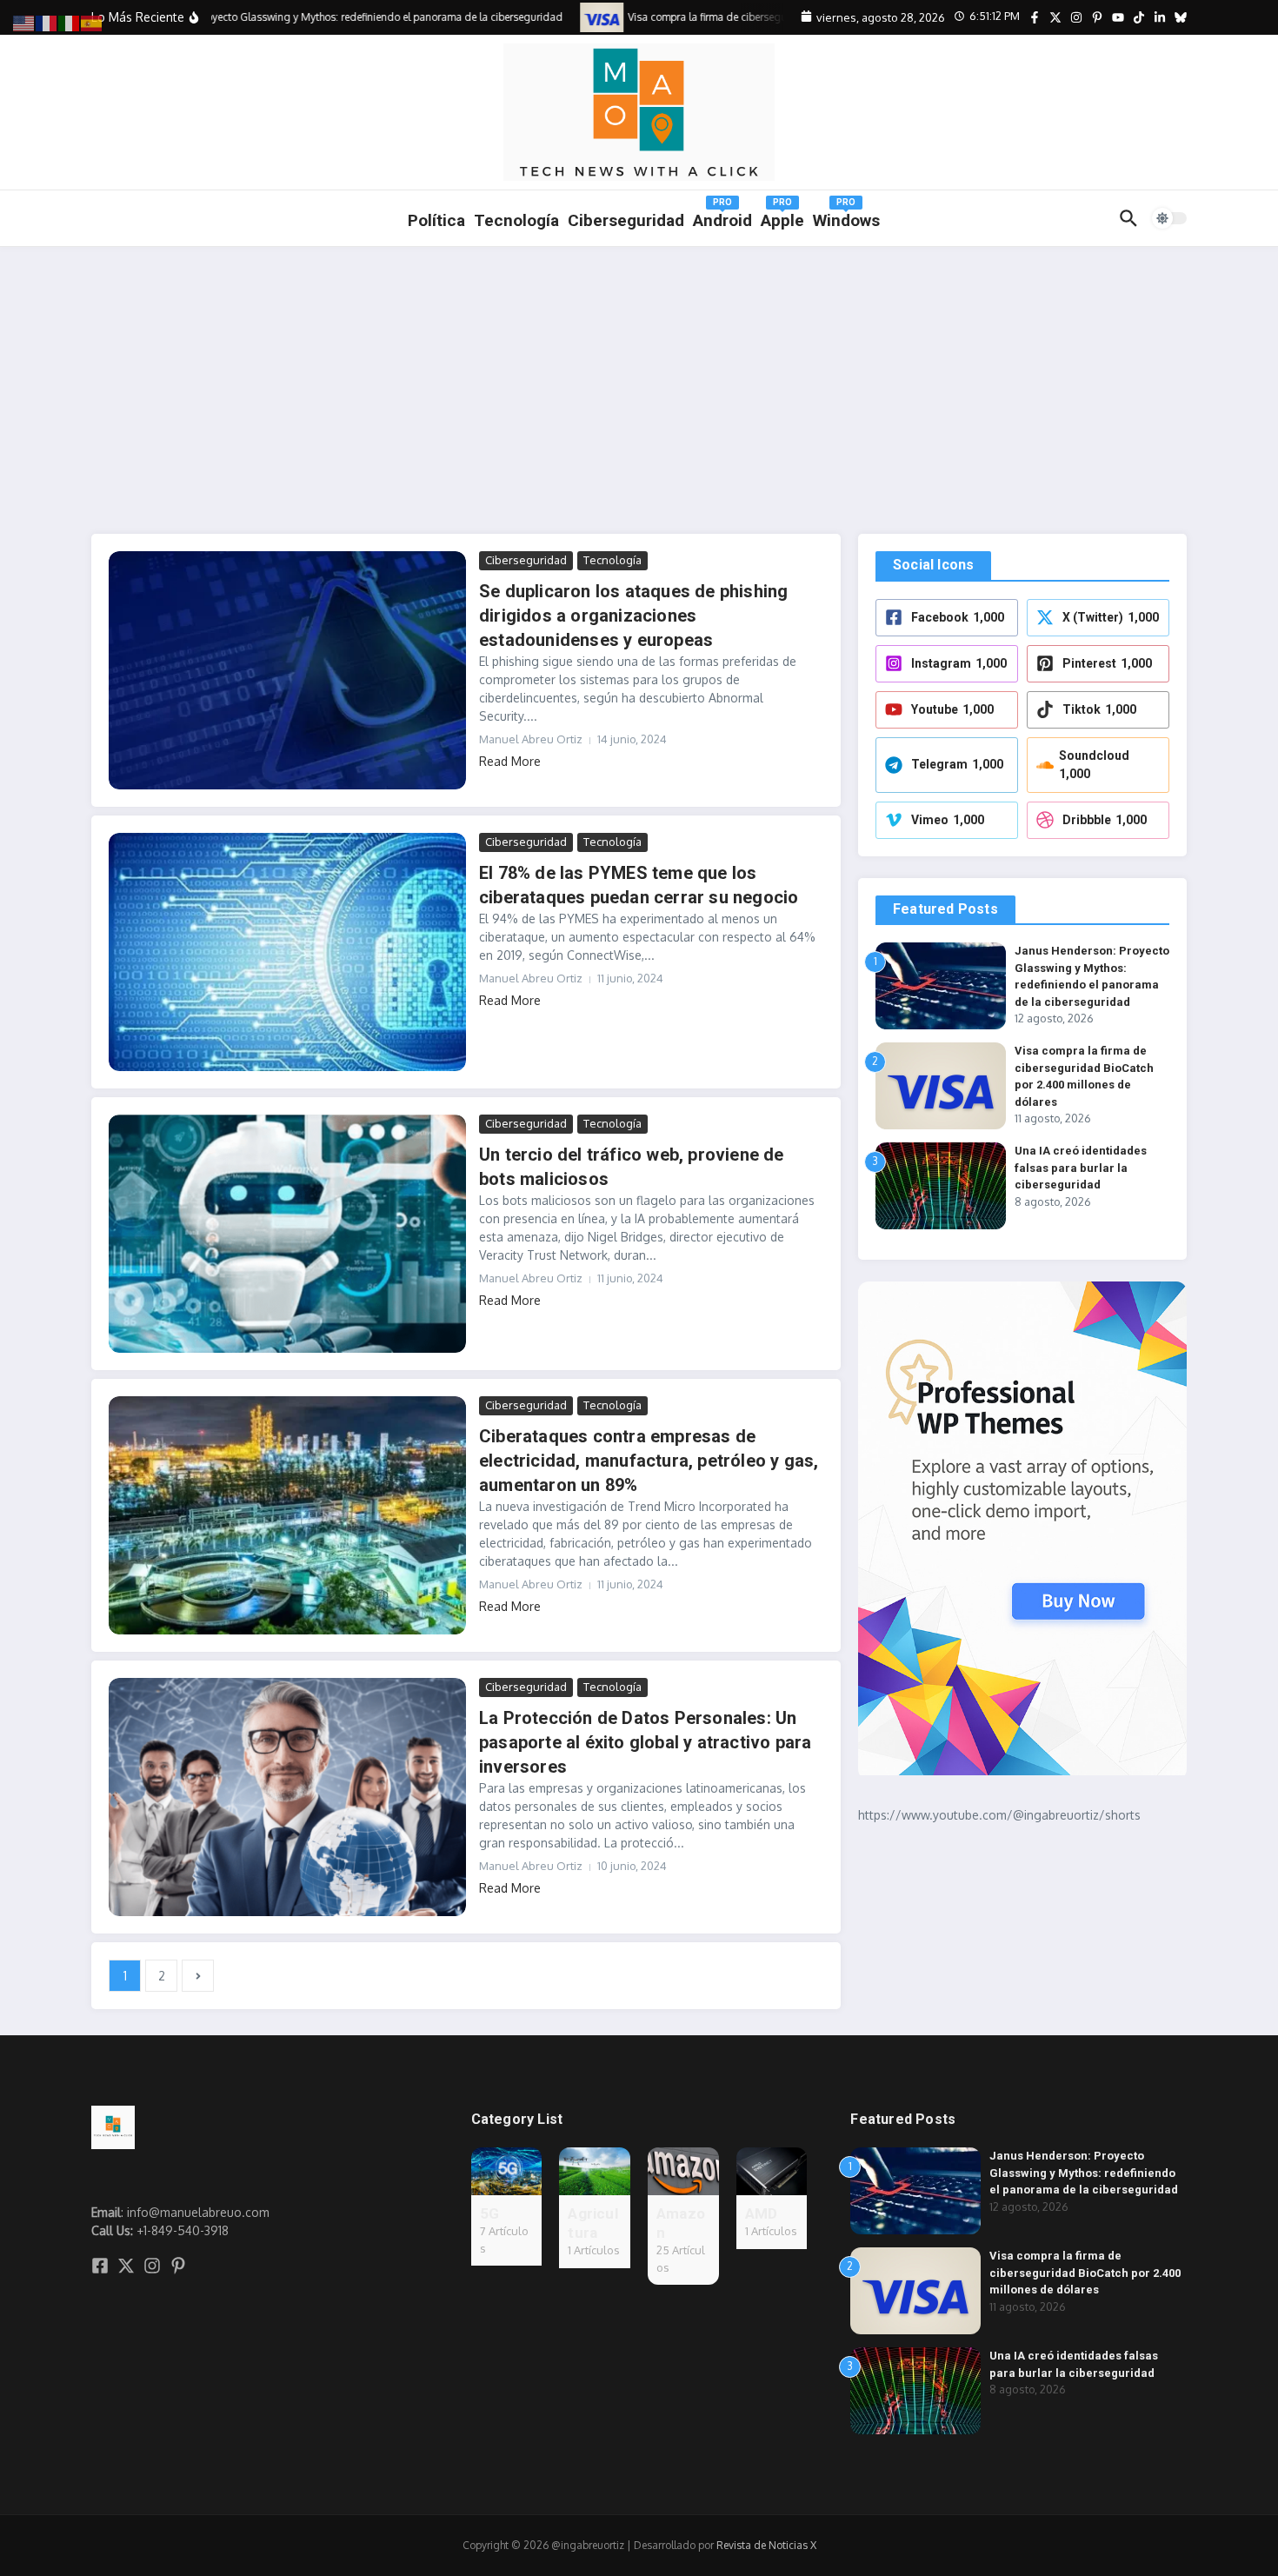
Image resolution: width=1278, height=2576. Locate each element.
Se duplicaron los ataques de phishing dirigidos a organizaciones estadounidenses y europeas (633, 616)
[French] (47, 22)
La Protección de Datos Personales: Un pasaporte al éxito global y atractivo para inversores (645, 1742)
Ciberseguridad (526, 560)
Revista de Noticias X (766, 2545)
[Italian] (70, 22)
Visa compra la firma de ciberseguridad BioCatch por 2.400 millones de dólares (1085, 2273)
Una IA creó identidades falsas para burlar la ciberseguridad (1081, 1168)
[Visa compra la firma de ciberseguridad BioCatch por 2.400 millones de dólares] (580, 17)
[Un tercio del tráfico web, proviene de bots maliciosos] (287, 1234)
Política (436, 220)
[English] (24, 22)
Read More (510, 761)
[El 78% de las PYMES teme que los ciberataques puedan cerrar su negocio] (287, 952)
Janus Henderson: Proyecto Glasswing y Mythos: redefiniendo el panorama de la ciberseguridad (1084, 2173)
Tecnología (516, 220)
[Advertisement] (639, 377)
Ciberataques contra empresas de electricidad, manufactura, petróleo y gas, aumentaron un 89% (649, 1461)
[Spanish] (92, 22)
